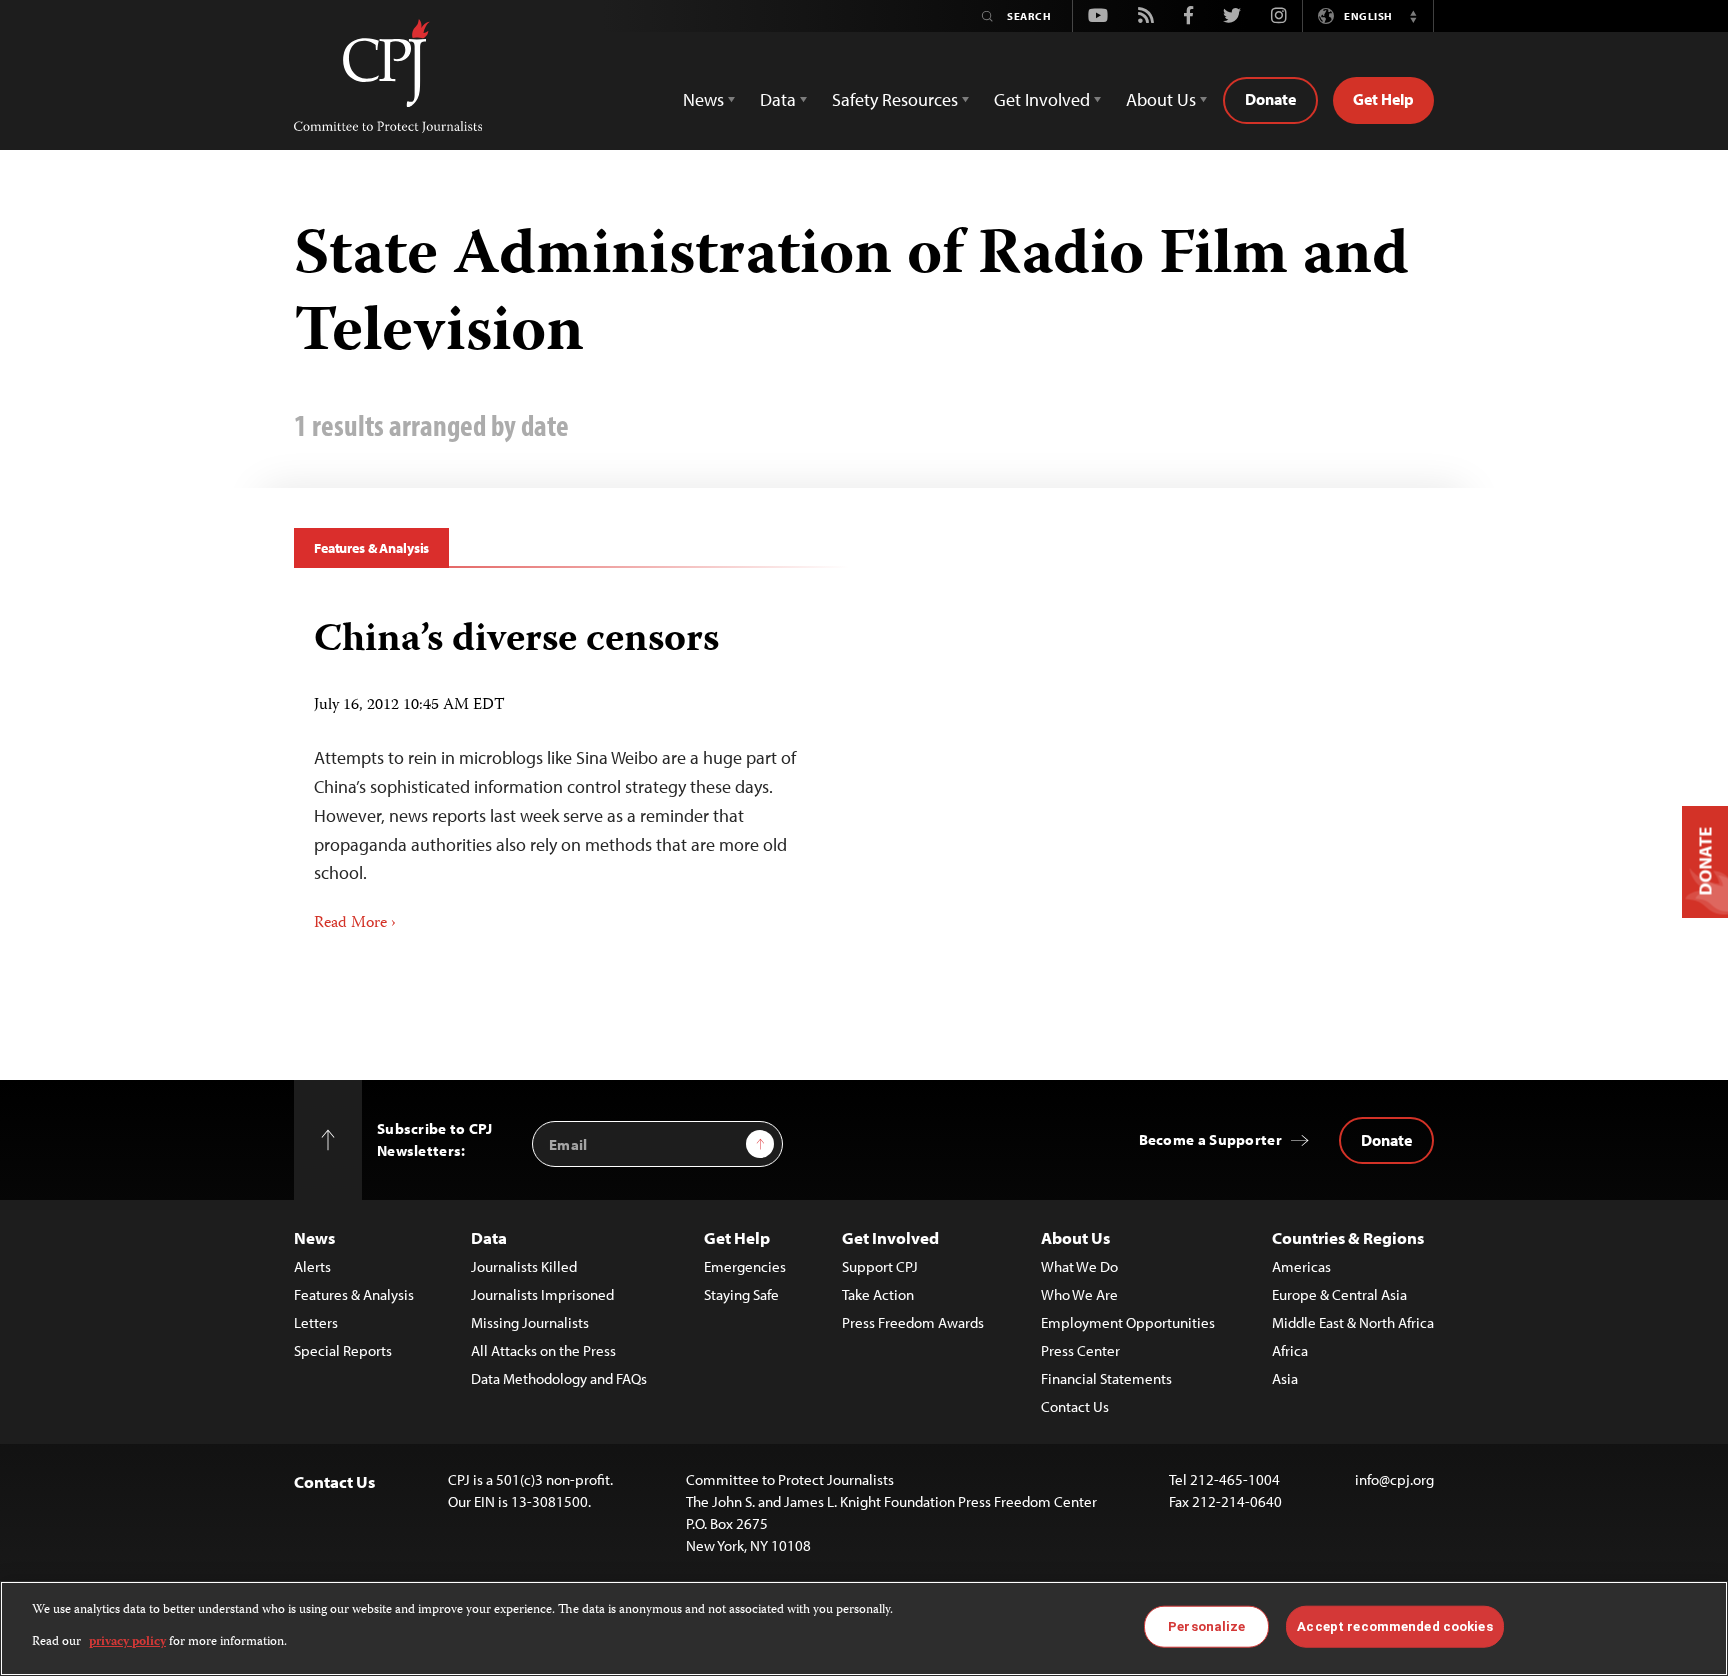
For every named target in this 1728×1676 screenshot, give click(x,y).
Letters (316, 1322)
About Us (1075, 1237)
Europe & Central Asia (1339, 1294)
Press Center (1080, 1350)
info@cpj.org (1394, 1479)
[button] (1413, 16)
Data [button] (778, 99)
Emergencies (745, 1266)
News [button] (703, 99)
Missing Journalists (530, 1322)
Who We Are (1079, 1294)
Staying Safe (741, 1294)
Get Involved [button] (1042, 99)
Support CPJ (880, 1266)
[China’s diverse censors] (571, 768)
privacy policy (127, 1642)
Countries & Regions (1348, 1237)
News (314, 1237)
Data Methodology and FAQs (559, 1378)
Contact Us (1075, 1406)
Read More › (355, 924)
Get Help (1383, 99)
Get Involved (890, 1237)
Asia (1285, 1378)
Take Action (878, 1294)
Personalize (1206, 1626)
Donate (1270, 99)
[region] (864, 1628)
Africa (1290, 1350)
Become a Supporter (1210, 1139)
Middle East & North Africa (1353, 1322)
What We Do (1079, 1266)
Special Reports (343, 1350)
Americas (1301, 1266)
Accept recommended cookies (1394, 1626)
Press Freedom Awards (913, 1322)
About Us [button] (1161, 99)
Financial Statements (1106, 1378)
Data (489, 1237)
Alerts (312, 1266)
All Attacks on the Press (543, 1350)
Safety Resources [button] (895, 99)
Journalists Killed (524, 1266)
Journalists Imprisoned (542, 1294)
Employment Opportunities (1128, 1322)
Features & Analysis (371, 548)
